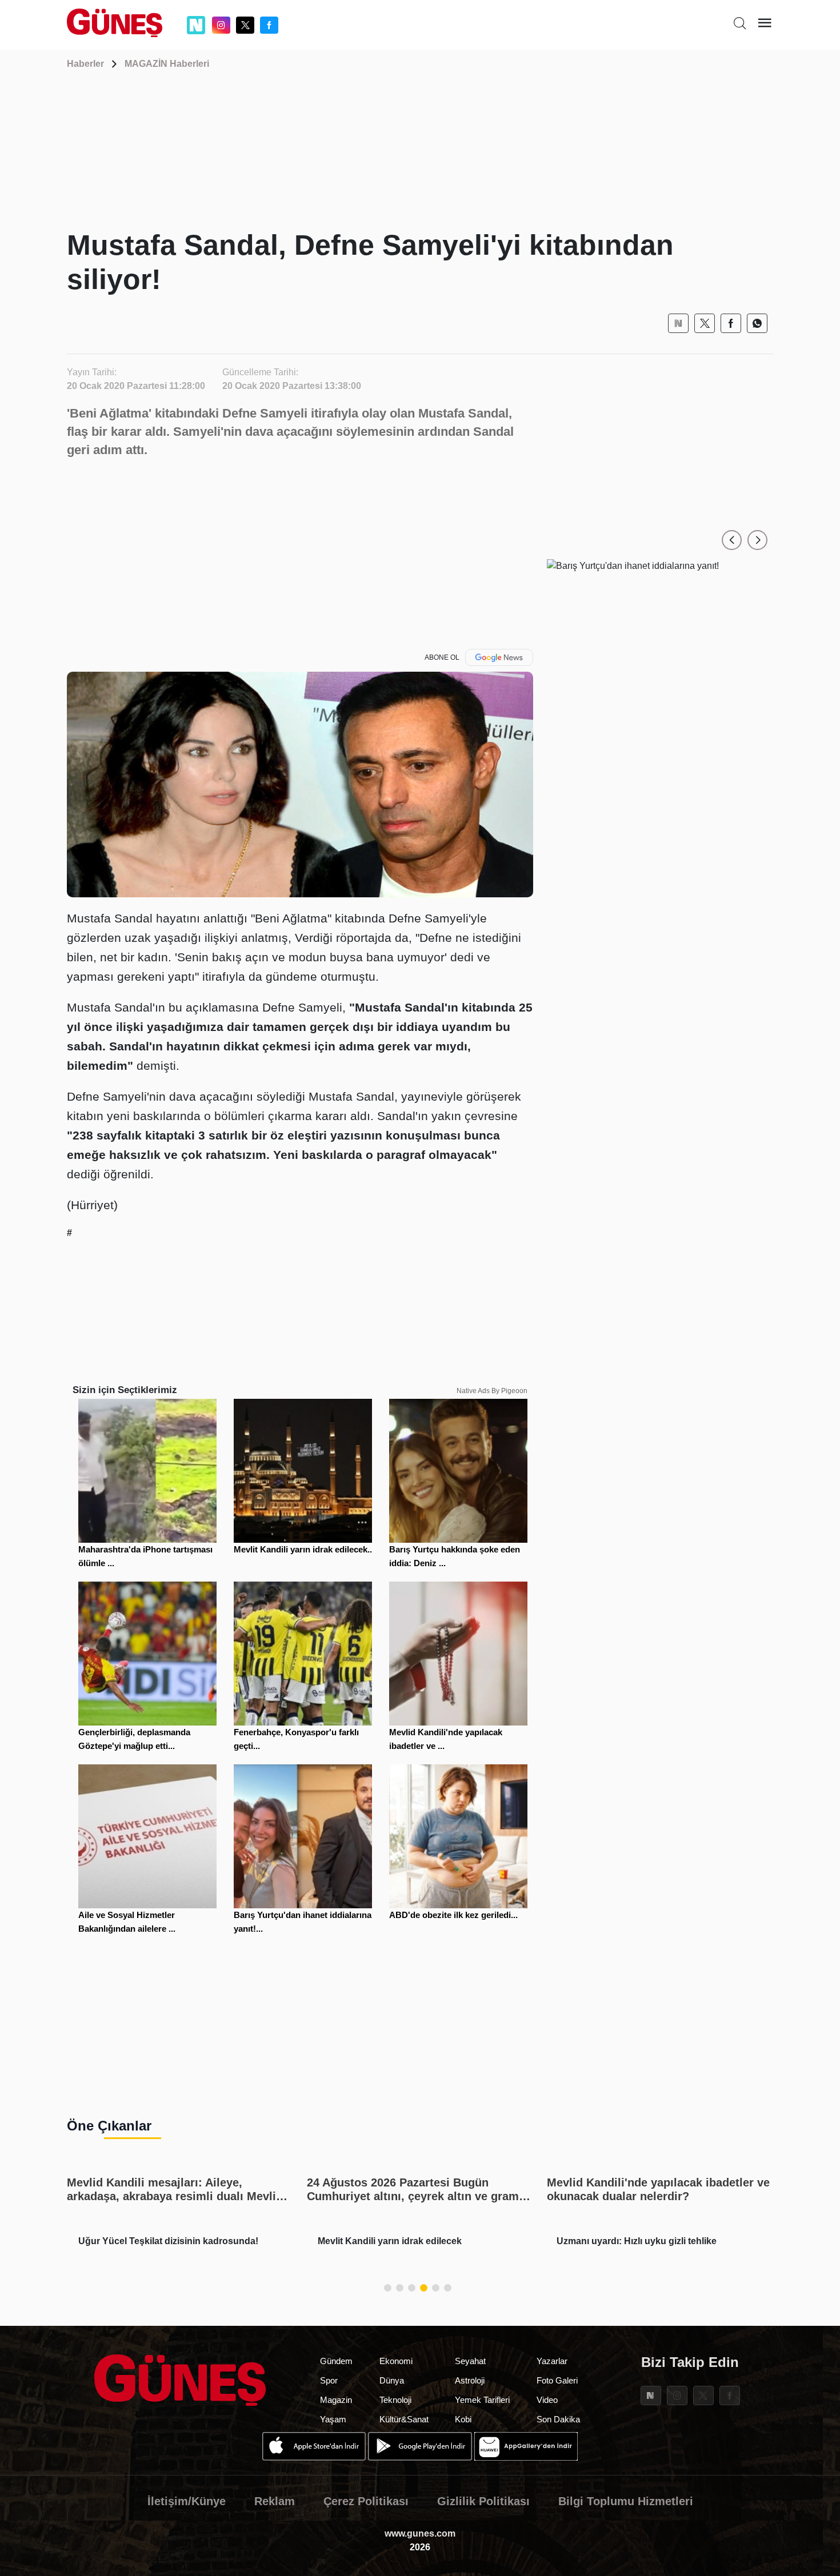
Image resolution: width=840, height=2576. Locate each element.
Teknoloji (395, 2400)
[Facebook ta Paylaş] (731, 323)
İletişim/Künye (187, 2501)
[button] (732, 540)
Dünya (392, 2380)
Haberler (85, 64)
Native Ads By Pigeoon (492, 1391)
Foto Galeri (557, 2380)
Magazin (336, 2400)
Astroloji (470, 2380)
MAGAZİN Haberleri (167, 64)
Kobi (463, 2419)
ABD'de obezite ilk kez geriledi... (453, 1915)
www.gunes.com (420, 2533)
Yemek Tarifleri (482, 2400)
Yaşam (333, 2419)
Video (547, 2400)
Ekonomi (396, 2361)
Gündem (336, 2361)
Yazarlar (552, 2361)
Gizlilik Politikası (483, 2501)
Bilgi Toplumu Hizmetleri (626, 2501)
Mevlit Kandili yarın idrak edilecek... (304, 1549)
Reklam (275, 2501)
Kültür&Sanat (404, 2419)
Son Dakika (558, 2419)
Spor (329, 2380)
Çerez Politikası (366, 2501)
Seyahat (470, 2361)
